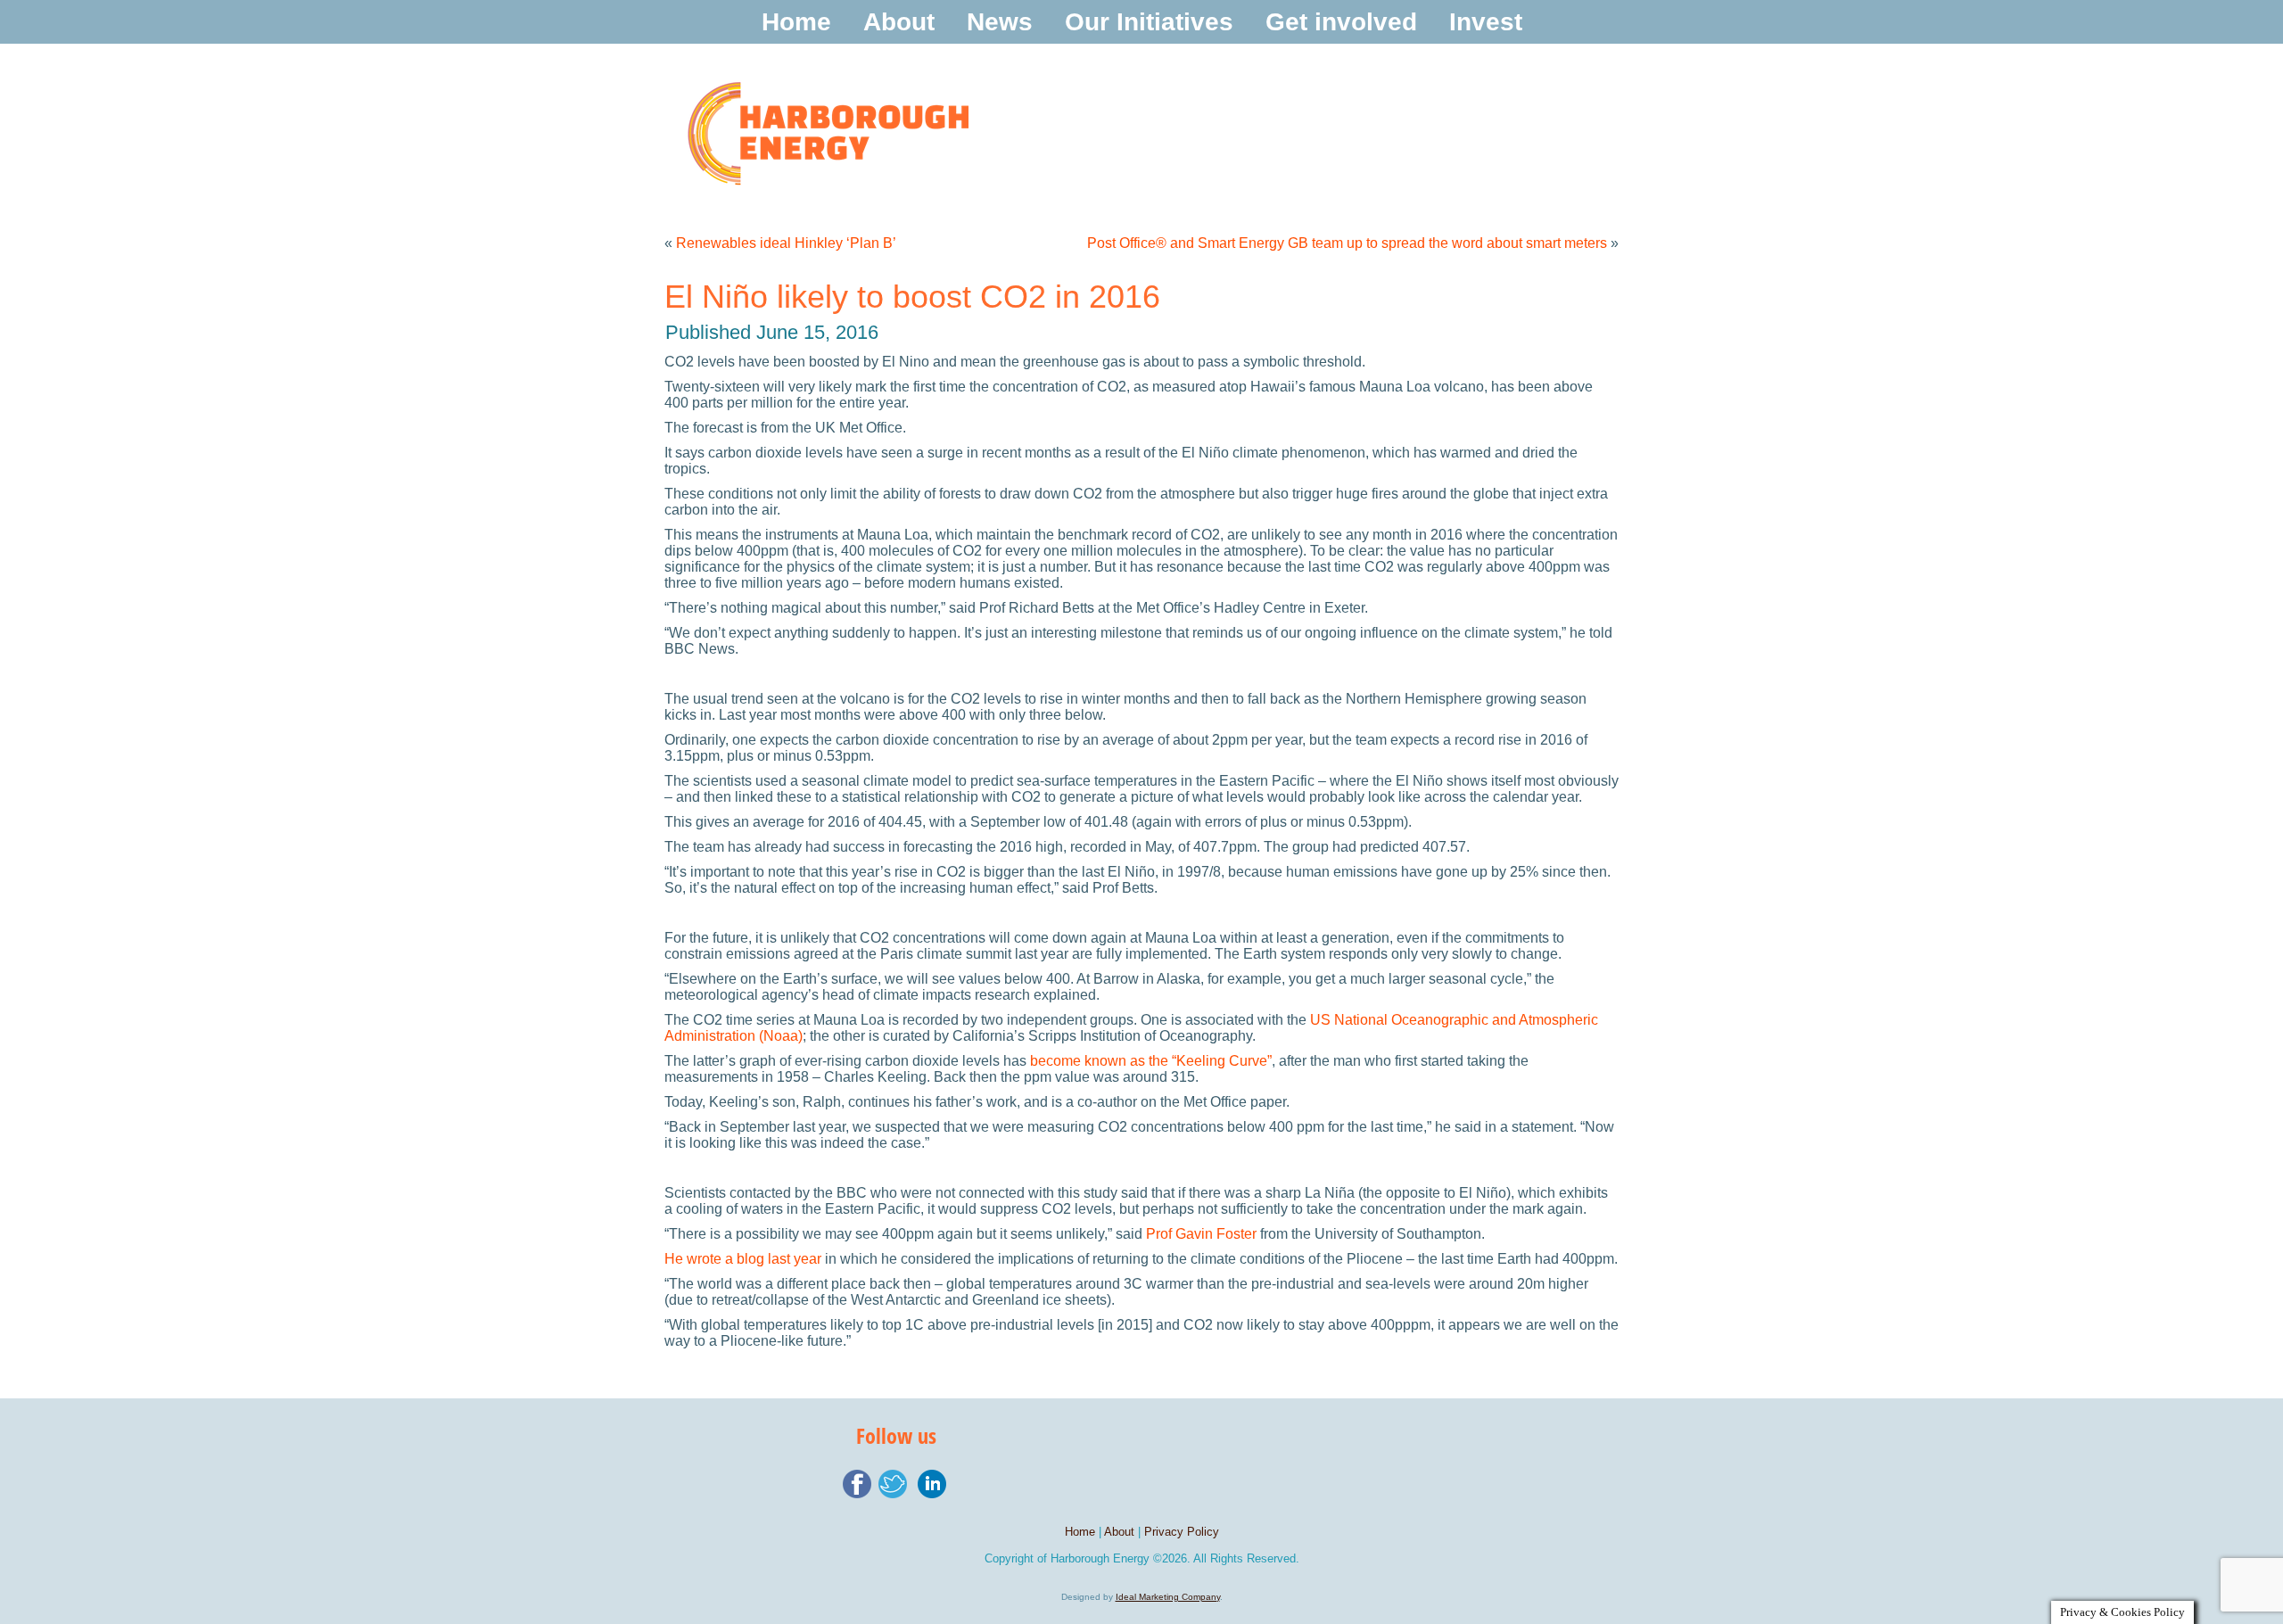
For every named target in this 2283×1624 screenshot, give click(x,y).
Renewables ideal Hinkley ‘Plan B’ (786, 243)
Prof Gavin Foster (1201, 1234)
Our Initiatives (1149, 22)
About (899, 22)
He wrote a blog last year (743, 1259)
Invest (1486, 22)
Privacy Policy (1182, 1532)
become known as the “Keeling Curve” (1151, 1061)
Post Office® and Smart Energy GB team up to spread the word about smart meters (1347, 243)
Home (796, 22)
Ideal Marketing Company (1168, 1597)
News (1000, 22)
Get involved (1341, 22)
